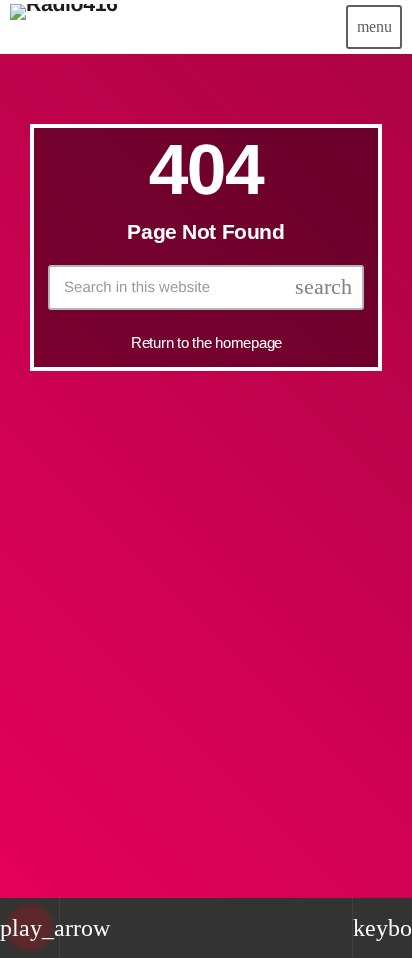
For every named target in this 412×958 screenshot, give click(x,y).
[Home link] (64, 27)
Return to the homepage (206, 342)
